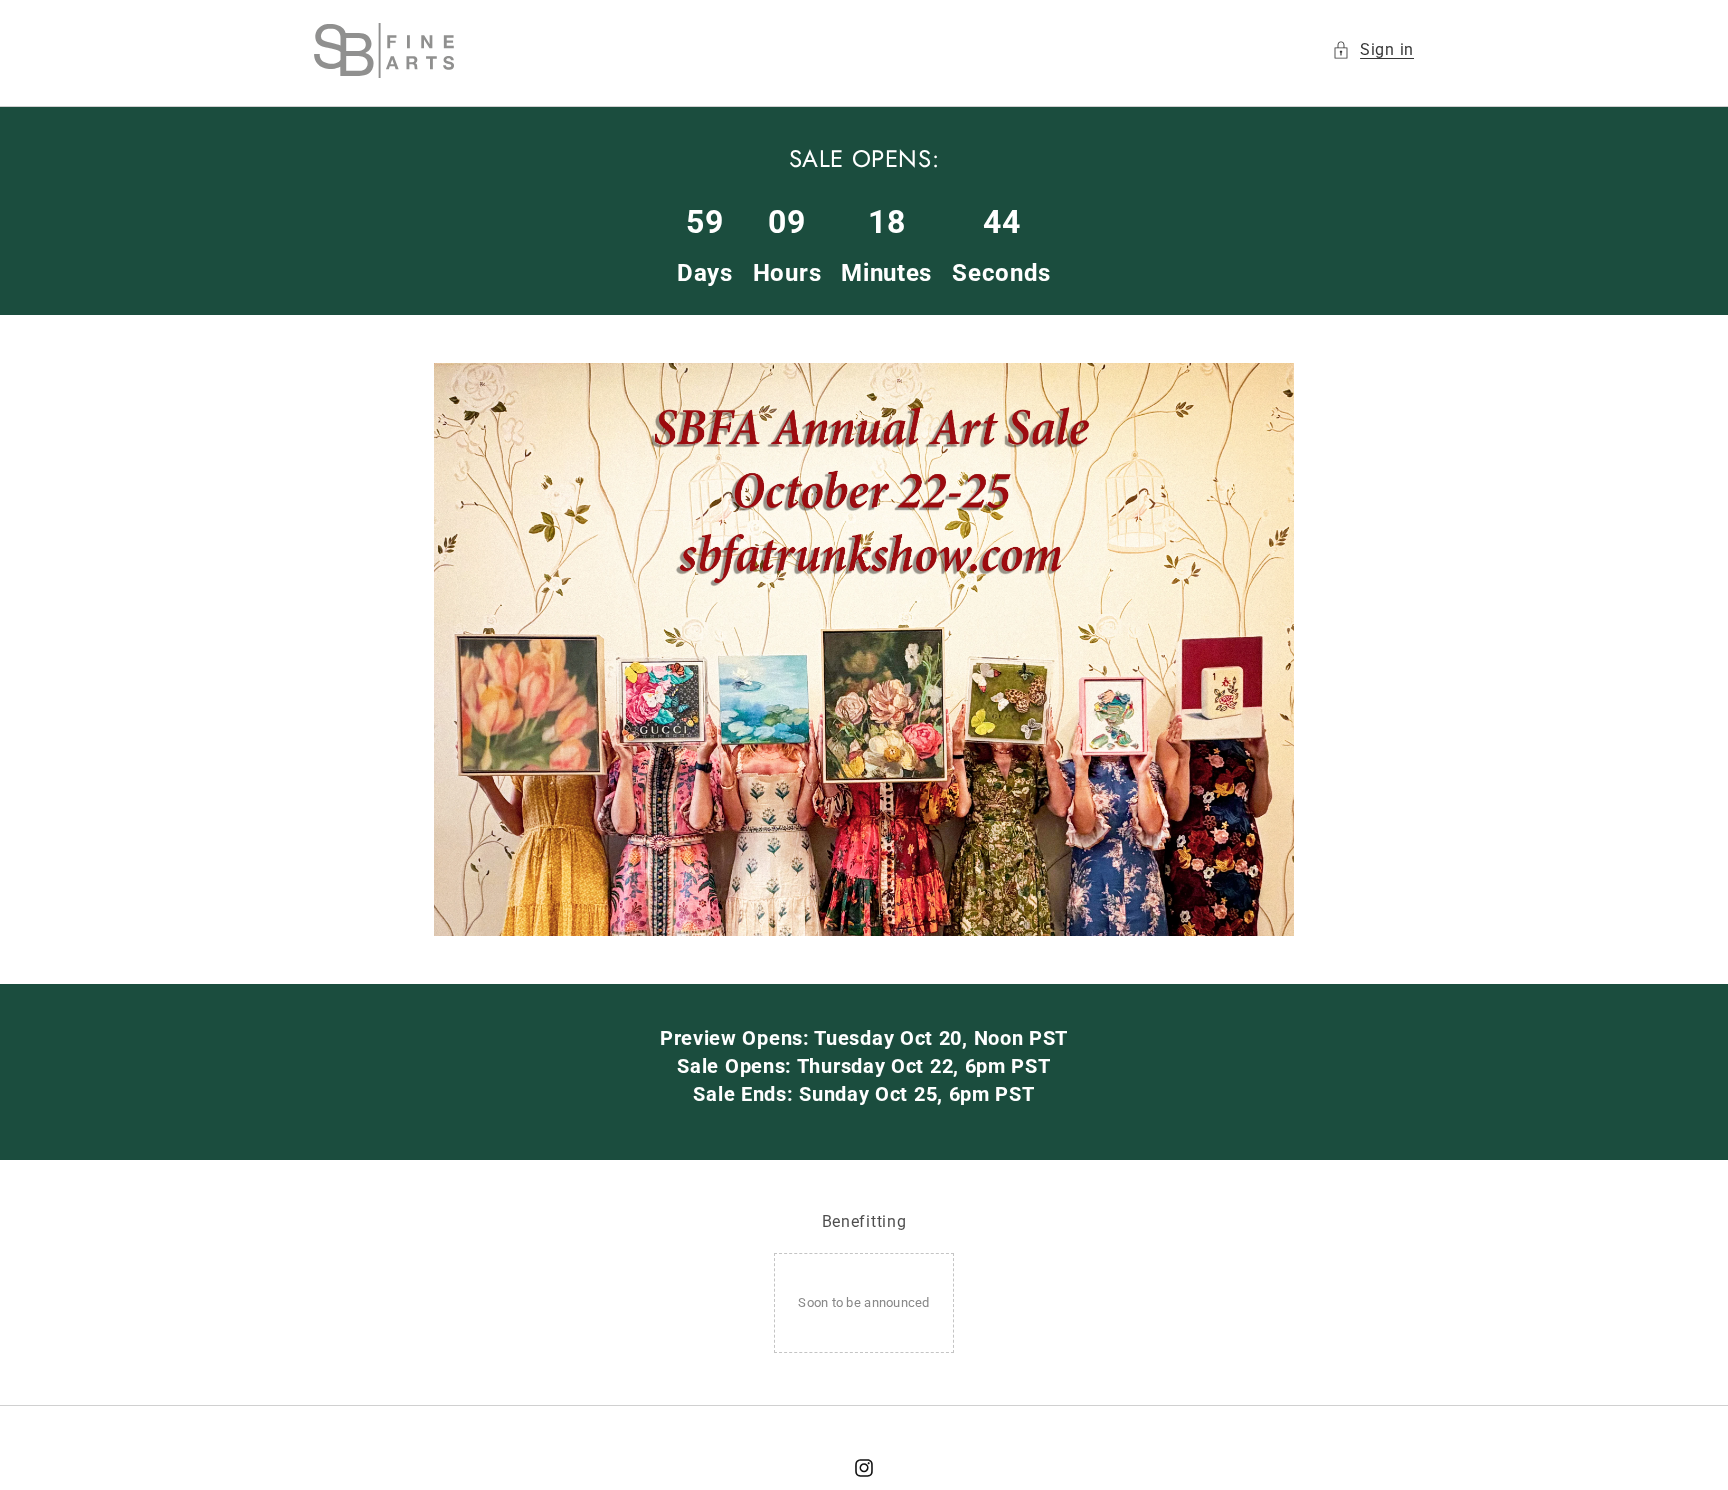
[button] (1373, 50)
